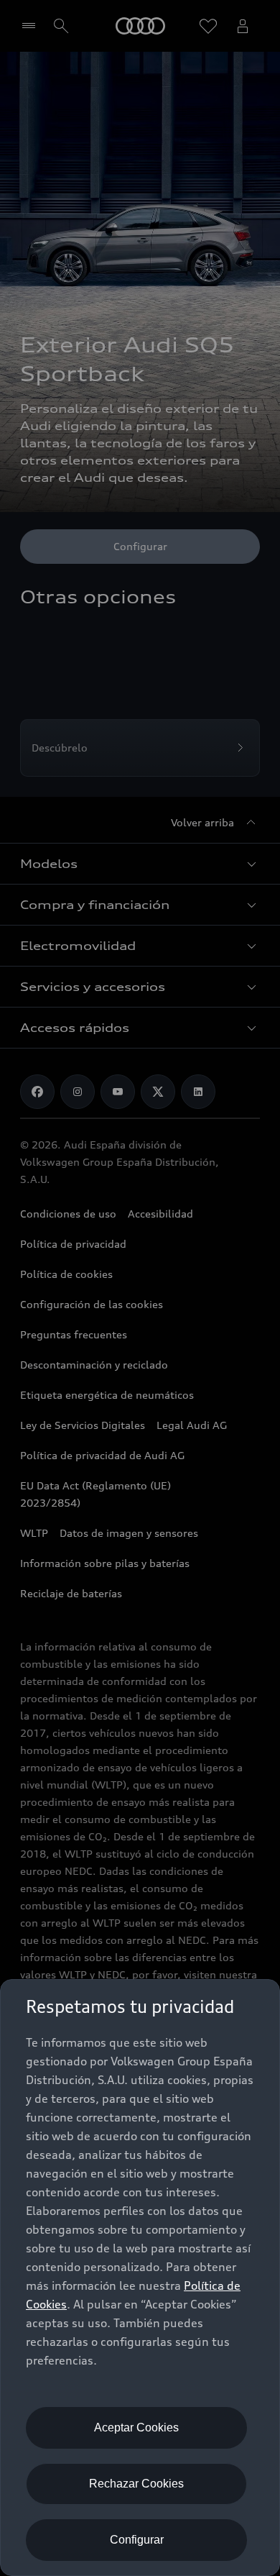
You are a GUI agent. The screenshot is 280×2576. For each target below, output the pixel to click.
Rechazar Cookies (136, 2484)
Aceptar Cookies (136, 2427)
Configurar (137, 2540)
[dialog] (140, 2278)
